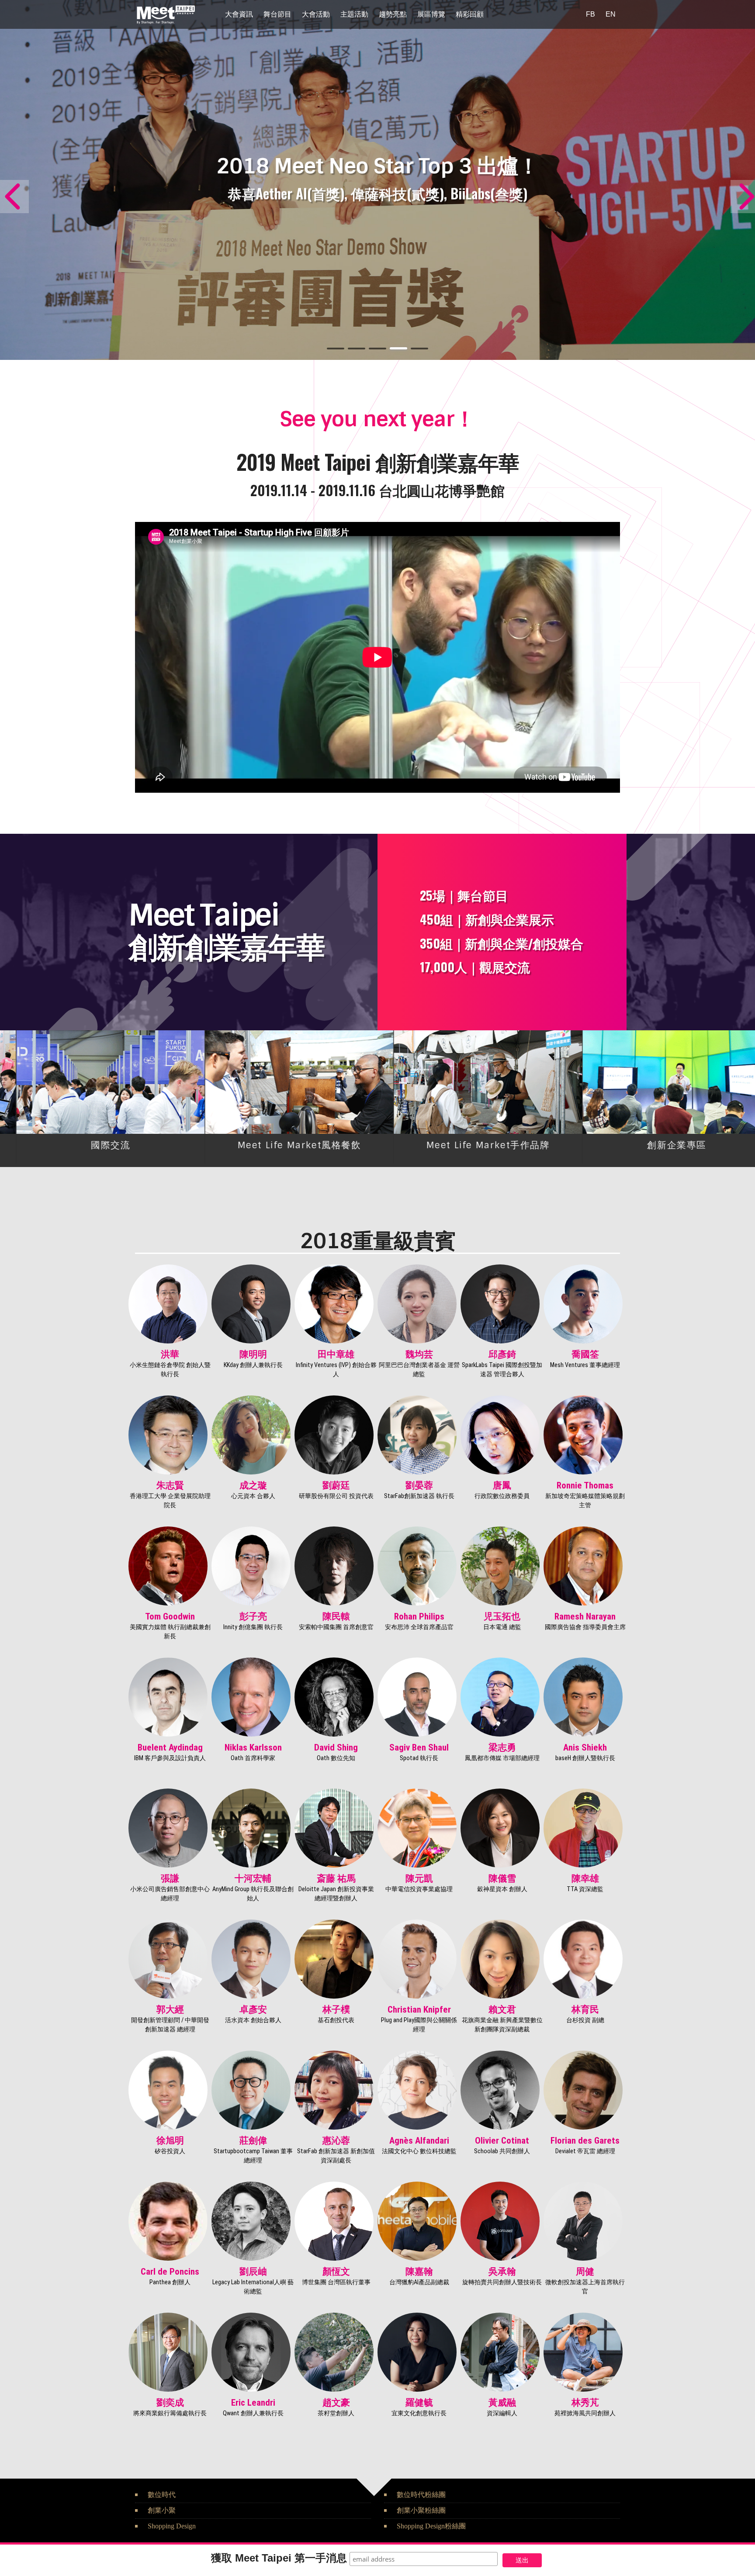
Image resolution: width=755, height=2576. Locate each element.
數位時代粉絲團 (421, 2495)
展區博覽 (431, 14)
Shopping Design (172, 2526)
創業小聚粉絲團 (421, 2510)
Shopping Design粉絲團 (431, 2526)
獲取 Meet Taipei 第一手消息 (279, 2558)
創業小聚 (162, 2510)
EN (611, 14)
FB (590, 14)
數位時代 (162, 2495)
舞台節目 (277, 14)
